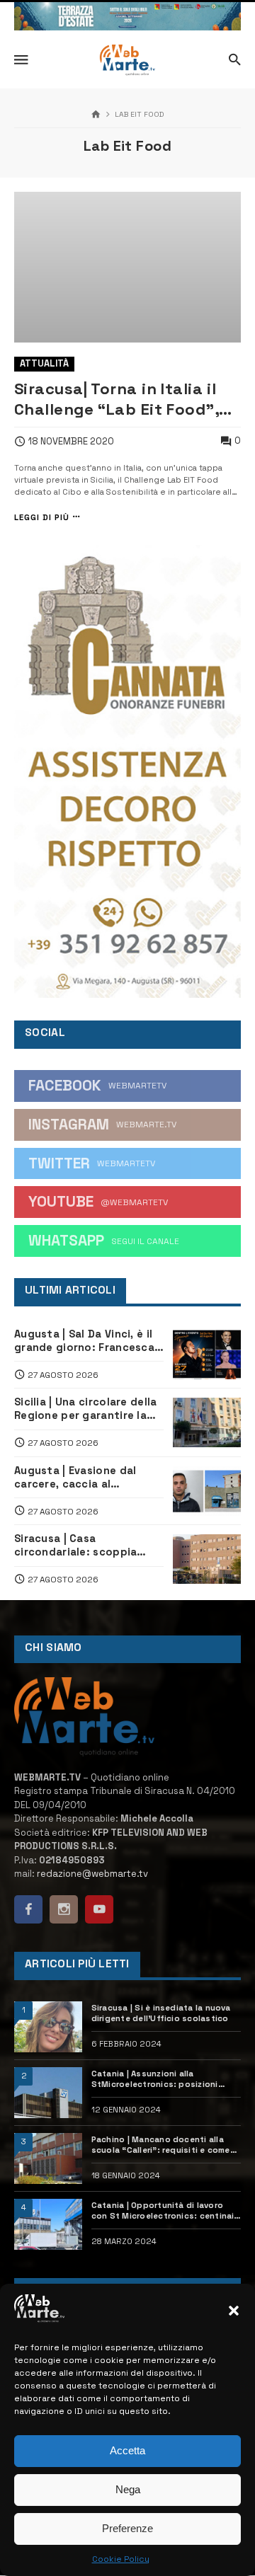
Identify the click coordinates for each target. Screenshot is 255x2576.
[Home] (96, 115)
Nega (128, 2489)
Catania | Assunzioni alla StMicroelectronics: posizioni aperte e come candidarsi (155, 2079)
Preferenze (127, 2528)
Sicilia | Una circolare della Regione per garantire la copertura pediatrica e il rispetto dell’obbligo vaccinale (85, 1409)
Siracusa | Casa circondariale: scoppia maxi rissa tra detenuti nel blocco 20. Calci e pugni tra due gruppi (86, 1546)
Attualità (44, 363)
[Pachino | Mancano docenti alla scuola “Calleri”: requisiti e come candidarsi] (48, 2158)
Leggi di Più (42, 517)
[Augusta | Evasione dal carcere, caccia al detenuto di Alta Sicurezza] (207, 1491)
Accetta (127, 2450)
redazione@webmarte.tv (92, 1874)
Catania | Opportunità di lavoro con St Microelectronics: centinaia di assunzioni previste (165, 2211)
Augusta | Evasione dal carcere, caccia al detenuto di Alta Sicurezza (87, 1478)
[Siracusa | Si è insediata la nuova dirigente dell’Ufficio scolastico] (48, 2027)
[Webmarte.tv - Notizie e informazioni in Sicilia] (127, 60)
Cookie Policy (121, 2559)
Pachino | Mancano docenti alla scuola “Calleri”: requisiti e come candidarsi (161, 2145)
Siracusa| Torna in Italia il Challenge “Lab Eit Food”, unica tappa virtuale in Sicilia (117, 399)
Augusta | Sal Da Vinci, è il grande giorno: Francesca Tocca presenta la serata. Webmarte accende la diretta (85, 1341)
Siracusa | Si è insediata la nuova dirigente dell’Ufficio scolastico (161, 2013)
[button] (234, 2311)
